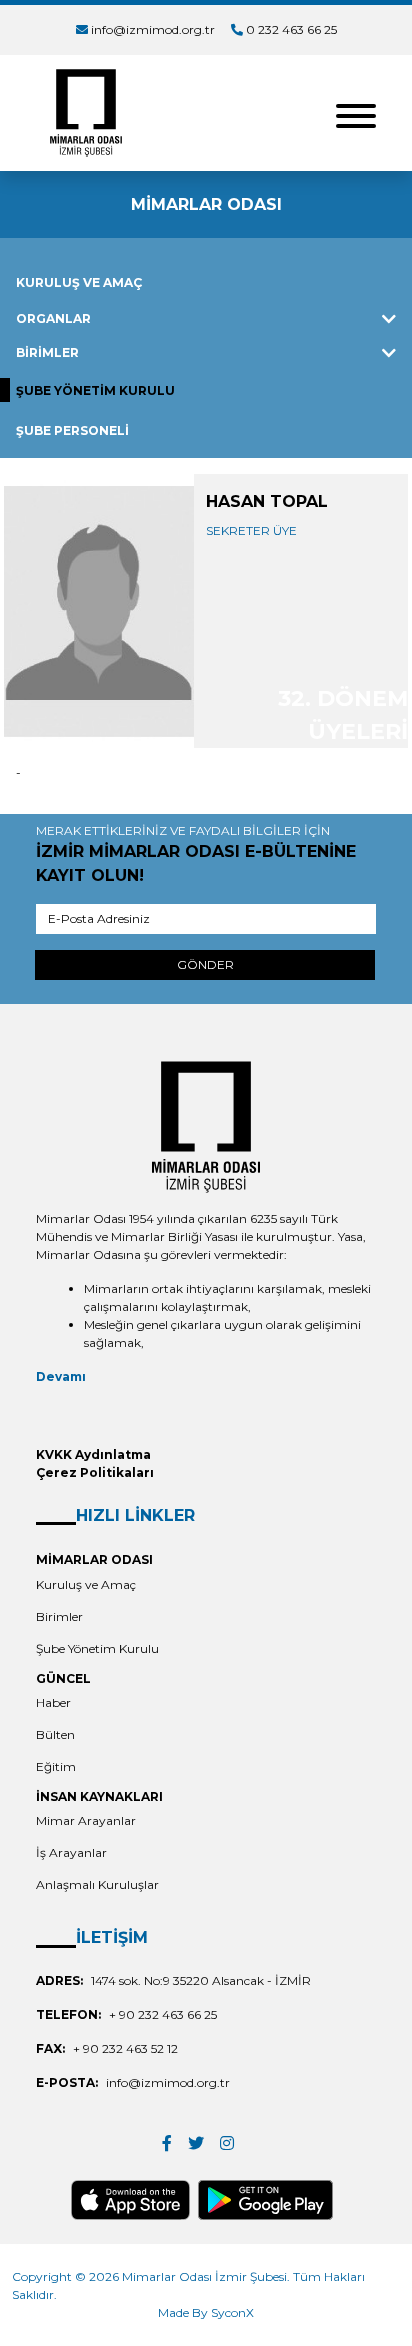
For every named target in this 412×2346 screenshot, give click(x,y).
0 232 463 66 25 (291, 29)
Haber (53, 1702)
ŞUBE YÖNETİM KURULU (95, 390)
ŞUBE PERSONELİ (72, 430)
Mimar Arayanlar (86, 1820)
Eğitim (56, 1766)
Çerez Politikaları (95, 1472)
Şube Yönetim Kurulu (97, 1648)
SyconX (232, 2312)
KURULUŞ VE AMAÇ (79, 282)
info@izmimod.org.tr (153, 29)
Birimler (59, 1616)
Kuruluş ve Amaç (86, 1584)
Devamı (61, 1376)
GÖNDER (205, 964)
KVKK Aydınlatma (93, 1454)
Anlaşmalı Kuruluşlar (97, 1884)
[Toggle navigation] (356, 113)
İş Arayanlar (71, 1852)
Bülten (55, 1734)
